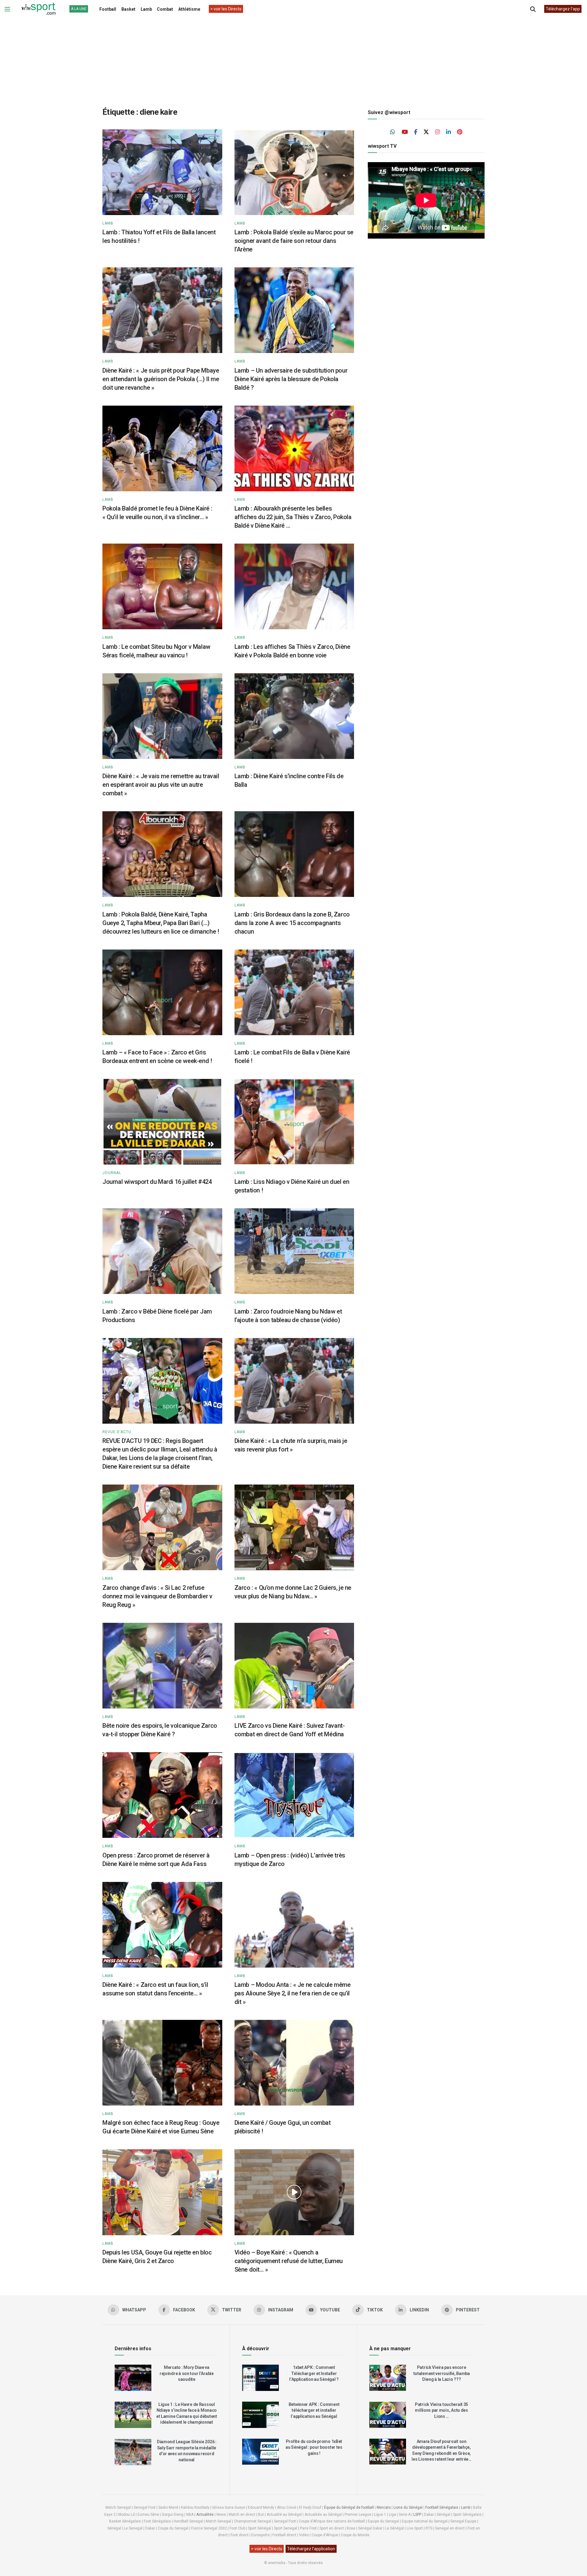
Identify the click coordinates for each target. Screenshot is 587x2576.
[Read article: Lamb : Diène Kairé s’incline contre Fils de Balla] (294, 716)
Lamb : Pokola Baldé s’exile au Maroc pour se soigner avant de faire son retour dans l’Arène (294, 241)
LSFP (417, 2515)
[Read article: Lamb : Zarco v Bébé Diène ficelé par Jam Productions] (162, 1251)
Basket (128, 9)
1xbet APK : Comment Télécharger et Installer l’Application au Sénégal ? (314, 2373)
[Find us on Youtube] (405, 132)
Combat (165, 9)
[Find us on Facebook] (416, 132)
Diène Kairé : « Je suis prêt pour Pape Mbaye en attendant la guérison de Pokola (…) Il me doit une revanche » (161, 379)
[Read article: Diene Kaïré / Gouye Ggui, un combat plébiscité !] (294, 2063)
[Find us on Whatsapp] (393, 132)
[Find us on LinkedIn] (449, 132)
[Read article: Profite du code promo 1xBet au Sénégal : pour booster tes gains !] (260, 2452)
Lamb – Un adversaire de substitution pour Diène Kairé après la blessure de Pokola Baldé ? (291, 379)
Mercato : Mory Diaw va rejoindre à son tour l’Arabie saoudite (187, 2373)
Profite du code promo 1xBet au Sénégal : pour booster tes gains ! (314, 2447)
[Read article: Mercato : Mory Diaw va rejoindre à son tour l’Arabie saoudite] (133, 2378)
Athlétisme (189, 9)
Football (108, 9)
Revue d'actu (117, 1432)
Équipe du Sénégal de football (349, 2507)
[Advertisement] (293, 58)
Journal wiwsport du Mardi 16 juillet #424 (157, 1182)
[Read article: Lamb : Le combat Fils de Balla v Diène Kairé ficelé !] (294, 992)
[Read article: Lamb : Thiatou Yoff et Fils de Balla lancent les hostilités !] (162, 172)
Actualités (205, 2515)
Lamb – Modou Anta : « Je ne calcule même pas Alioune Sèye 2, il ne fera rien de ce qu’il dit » (293, 1993)
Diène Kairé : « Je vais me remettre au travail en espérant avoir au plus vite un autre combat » (161, 785)
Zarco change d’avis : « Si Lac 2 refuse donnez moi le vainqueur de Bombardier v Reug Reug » (157, 1596)
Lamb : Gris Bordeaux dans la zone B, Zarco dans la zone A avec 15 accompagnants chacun (292, 923)
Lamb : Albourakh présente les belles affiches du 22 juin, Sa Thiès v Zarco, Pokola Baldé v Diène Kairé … (293, 517)
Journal (112, 1173)
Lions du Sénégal (408, 2507)
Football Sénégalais (442, 2507)
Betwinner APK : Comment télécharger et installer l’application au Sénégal (314, 2410)
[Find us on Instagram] (437, 132)
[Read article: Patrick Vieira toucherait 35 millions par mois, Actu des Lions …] (388, 2415)
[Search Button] (533, 9)
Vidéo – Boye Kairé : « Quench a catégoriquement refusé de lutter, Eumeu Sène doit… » (289, 2261)
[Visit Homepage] (39, 9)
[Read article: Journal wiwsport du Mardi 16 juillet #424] (162, 1122)
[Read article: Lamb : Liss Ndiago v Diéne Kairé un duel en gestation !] (294, 1122)
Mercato (384, 2507)
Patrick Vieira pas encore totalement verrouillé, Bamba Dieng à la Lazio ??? (442, 2373)
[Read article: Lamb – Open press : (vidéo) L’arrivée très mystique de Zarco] (294, 1795)
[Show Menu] (7, 9)
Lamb (146, 9)
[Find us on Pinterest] (460, 132)
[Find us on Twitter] (426, 132)
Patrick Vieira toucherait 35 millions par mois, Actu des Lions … (441, 2410)
